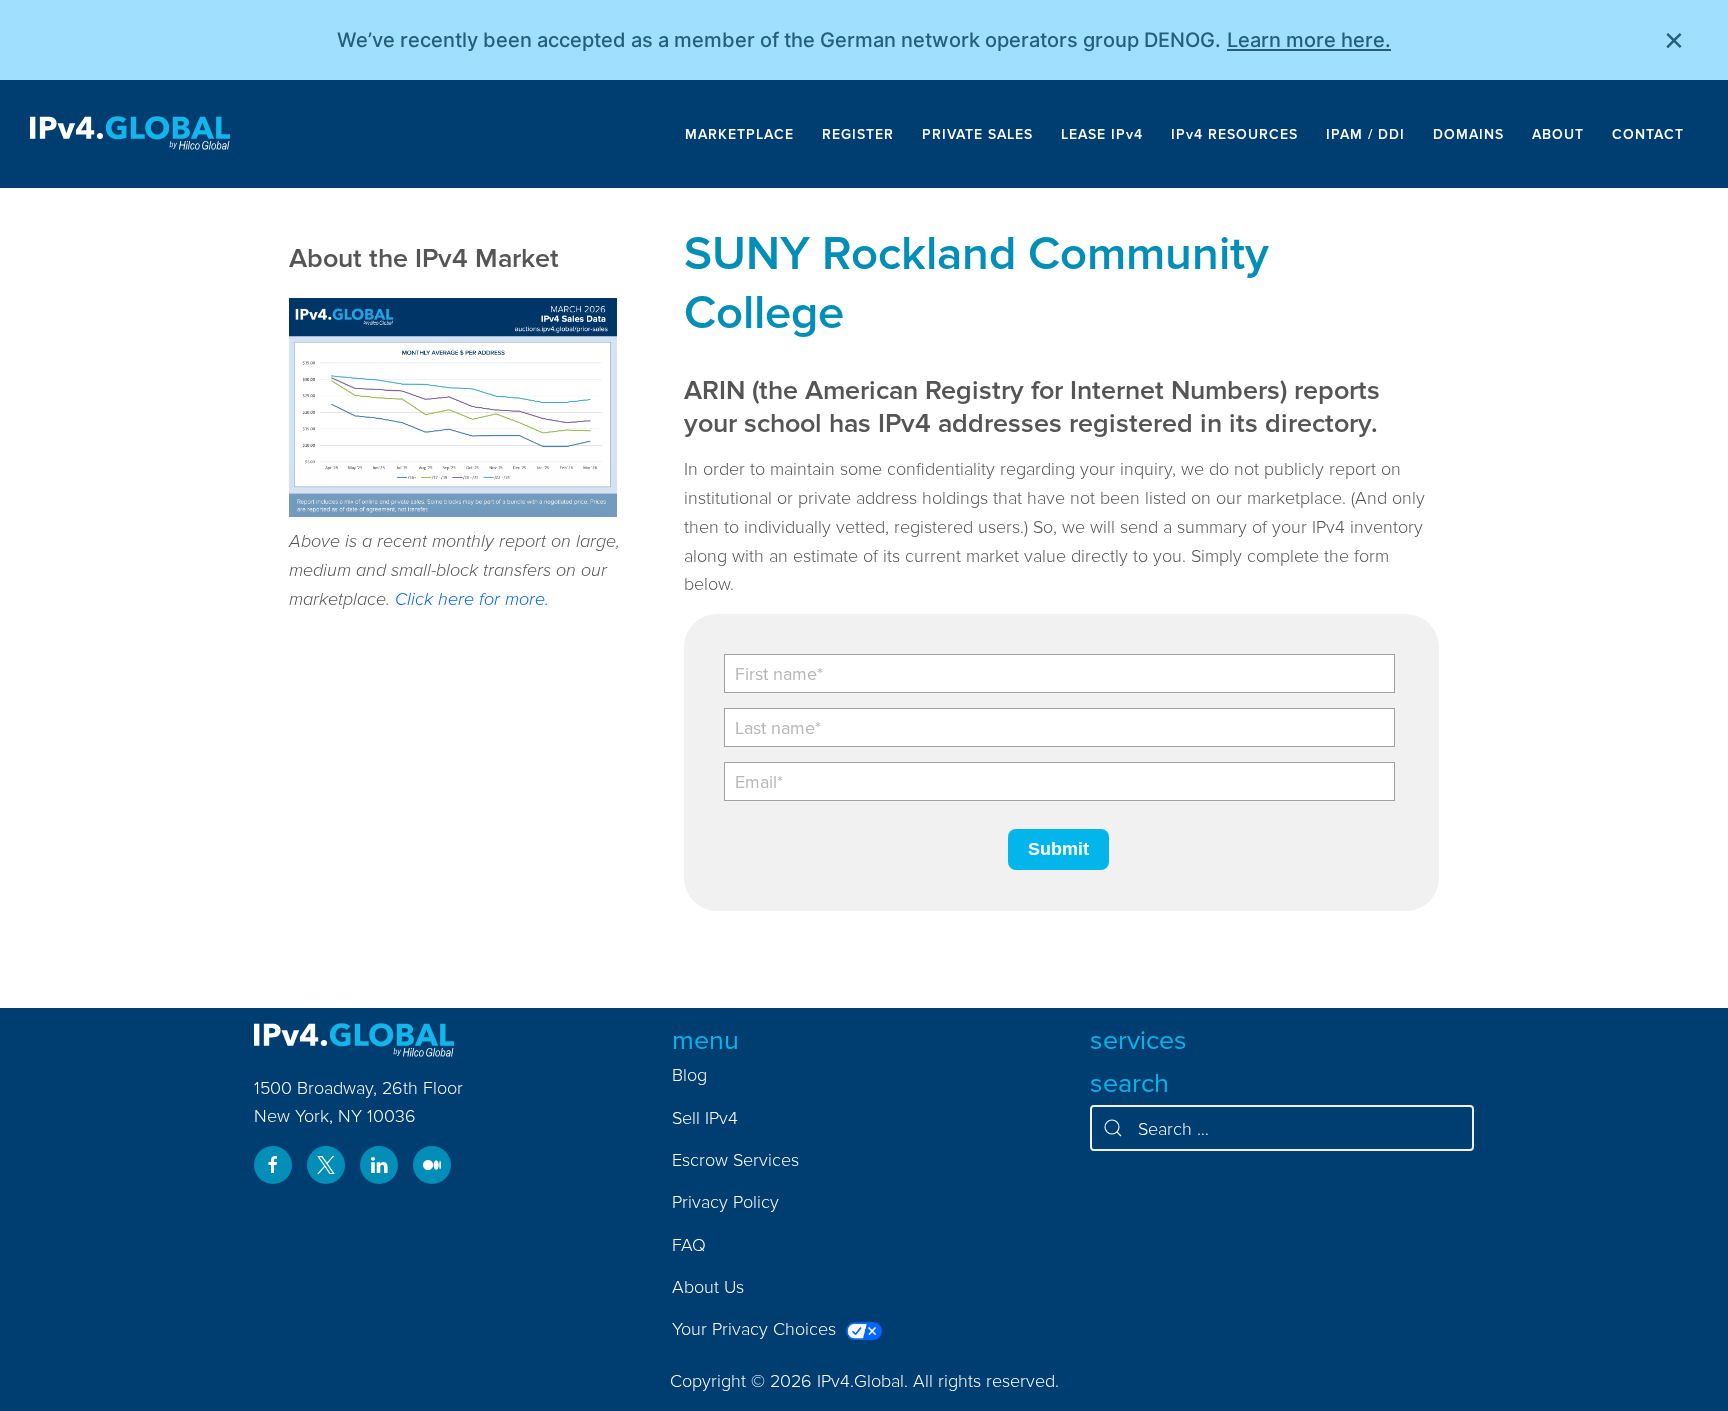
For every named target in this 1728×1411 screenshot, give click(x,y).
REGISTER (858, 134)
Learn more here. (1309, 40)
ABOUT (1558, 134)
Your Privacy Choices (756, 1328)
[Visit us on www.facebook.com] (273, 1165)
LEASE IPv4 (1102, 134)
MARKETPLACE (739, 134)
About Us (708, 1286)
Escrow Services (735, 1159)
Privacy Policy (725, 1201)
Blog (689, 1074)
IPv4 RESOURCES (1234, 134)
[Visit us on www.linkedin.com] (379, 1165)
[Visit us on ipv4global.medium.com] (432, 1165)
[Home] (130, 134)
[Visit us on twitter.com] (326, 1165)
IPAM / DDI (1365, 134)
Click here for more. (472, 598)
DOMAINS (1468, 134)
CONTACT (1648, 134)
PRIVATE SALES (977, 134)
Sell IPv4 (705, 1117)
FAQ (689, 1244)
